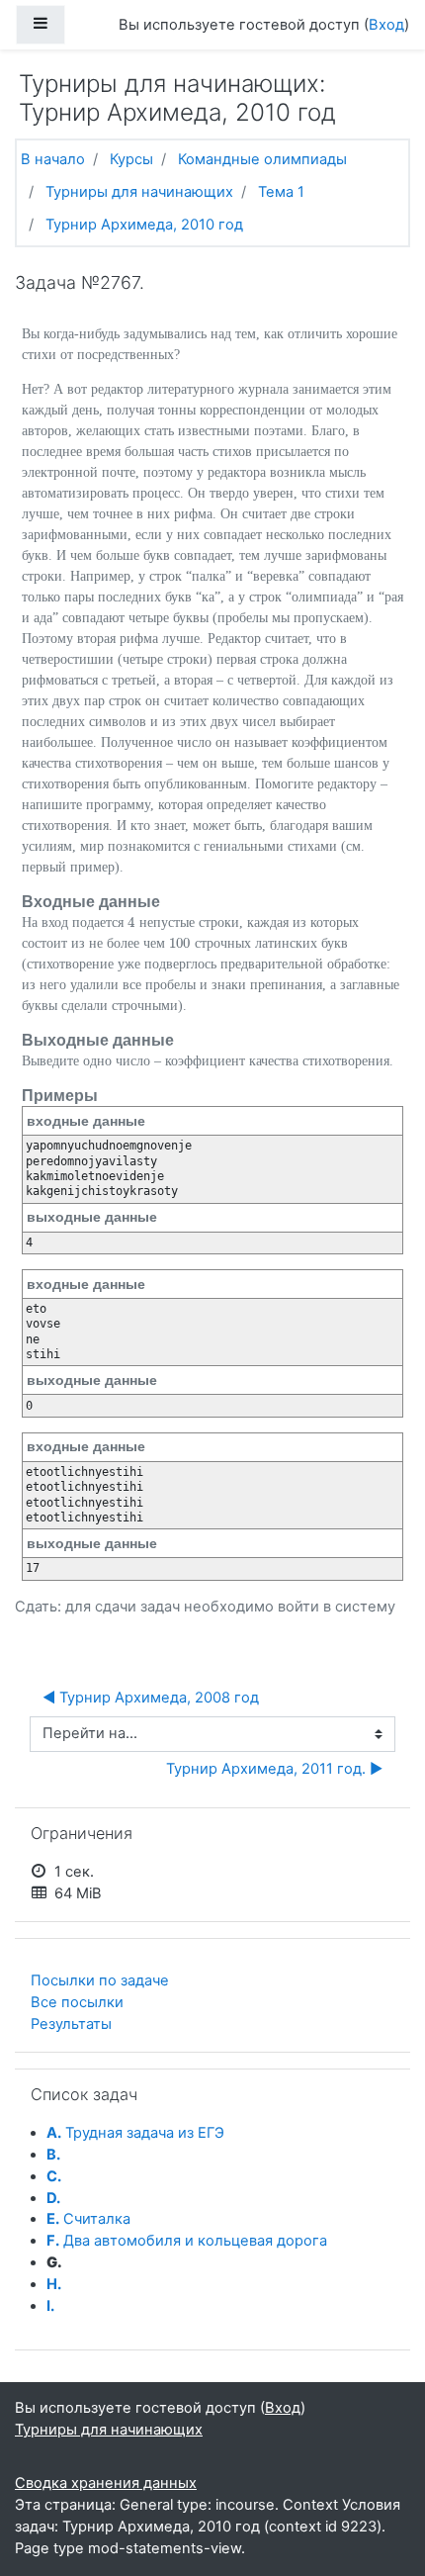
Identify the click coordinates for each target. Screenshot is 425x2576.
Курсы (131, 159)
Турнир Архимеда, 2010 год (144, 225)
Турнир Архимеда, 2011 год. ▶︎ (274, 1769)
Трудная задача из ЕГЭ (135, 2133)
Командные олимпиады (262, 159)
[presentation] (131, 922)
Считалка (88, 2219)
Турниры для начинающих (139, 192)
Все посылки (77, 2002)
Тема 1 (281, 192)
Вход (386, 25)
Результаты (71, 2024)
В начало (53, 159)
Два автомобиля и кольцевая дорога (187, 2241)
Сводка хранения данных (106, 2483)
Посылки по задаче (100, 1980)
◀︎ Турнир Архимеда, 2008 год (151, 1698)
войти (298, 1607)
